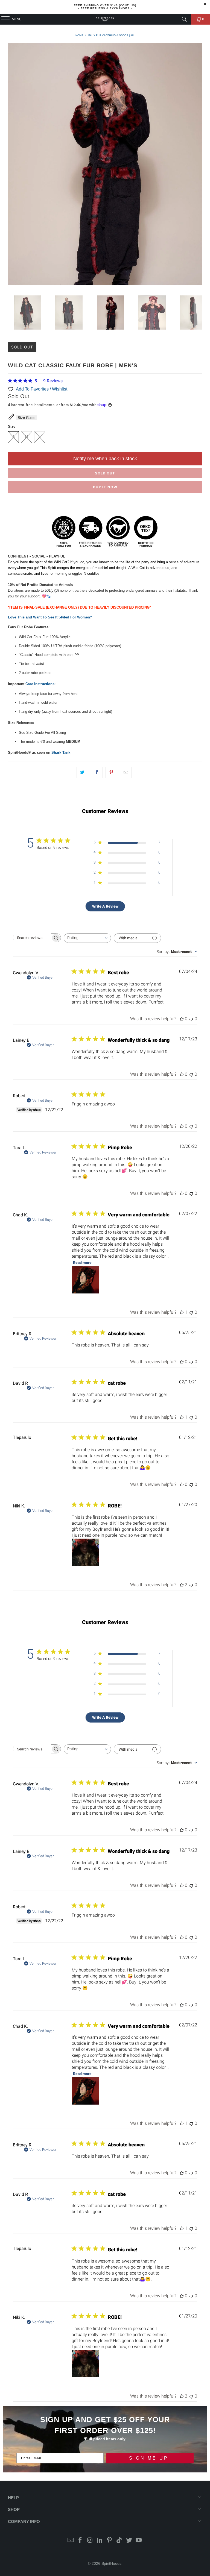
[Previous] (12, 165)
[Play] (105, 165)
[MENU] (3, 19)
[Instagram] (90, 2541)
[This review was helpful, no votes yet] (182, 1019)
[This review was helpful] (182, 1585)
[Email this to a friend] (126, 772)
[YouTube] (139, 2541)
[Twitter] (129, 2541)
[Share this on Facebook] (97, 772)
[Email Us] (71, 2541)
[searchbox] (32, 938)
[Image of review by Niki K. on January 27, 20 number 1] (85, 1552)
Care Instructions (40, 684)
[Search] (184, 19)
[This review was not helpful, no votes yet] (191, 1019)
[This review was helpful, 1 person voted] (182, 1312)
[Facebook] (80, 2541)
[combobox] (87, 938)
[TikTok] (119, 2541)
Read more (82, 1263)
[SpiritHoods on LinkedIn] (100, 2541)
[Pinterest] (110, 2541)
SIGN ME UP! (150, 2458)
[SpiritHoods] (105, 19)
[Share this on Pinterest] (111, 772)
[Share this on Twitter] (82, 772)
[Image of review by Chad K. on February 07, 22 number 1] (85, 1280)
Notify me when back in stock (105, 459)
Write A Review (105, 906)
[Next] (198, 165)
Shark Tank (61, 752)
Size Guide (27, 418)
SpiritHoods (111, 2563)
